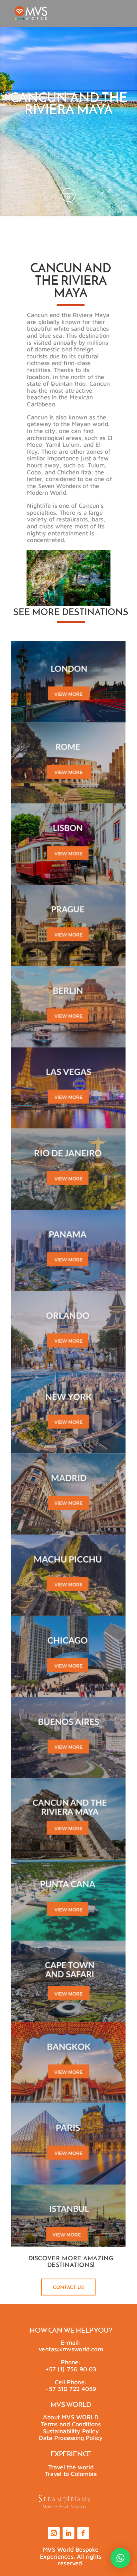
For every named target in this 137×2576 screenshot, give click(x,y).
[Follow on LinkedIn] (68, 2533)
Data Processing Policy (71, 2438)
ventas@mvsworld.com (71, 2349)
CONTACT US (68, 2288)
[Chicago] (68, 1657)
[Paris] (68, 2144)
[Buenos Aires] (68, 1738)
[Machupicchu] (68, 1575)
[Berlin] (68, 1007)
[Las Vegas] (68, 1088)
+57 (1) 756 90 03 (71, 2369)
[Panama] (68, 1250)
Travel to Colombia (71, 2474)
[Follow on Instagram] (54, 2533)
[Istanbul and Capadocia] (68, 2225)
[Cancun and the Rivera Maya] (68, 1819)
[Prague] (68, 925)
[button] (120, 2558)
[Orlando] (68, 1332)
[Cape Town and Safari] (68, 1982)
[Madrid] (68, 1494)
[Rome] (68, 763)
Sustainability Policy (71, 2431)
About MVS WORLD (71, 2417)
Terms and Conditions (71, 2424)
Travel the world (71, 2467)
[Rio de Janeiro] (68, 1169)
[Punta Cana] (68, 1900)
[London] (68, 682)
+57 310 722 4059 (71, 2389)
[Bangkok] (68, 2063)
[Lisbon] (68, 844)
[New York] (68, 1413)
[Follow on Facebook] (83, 2533)
